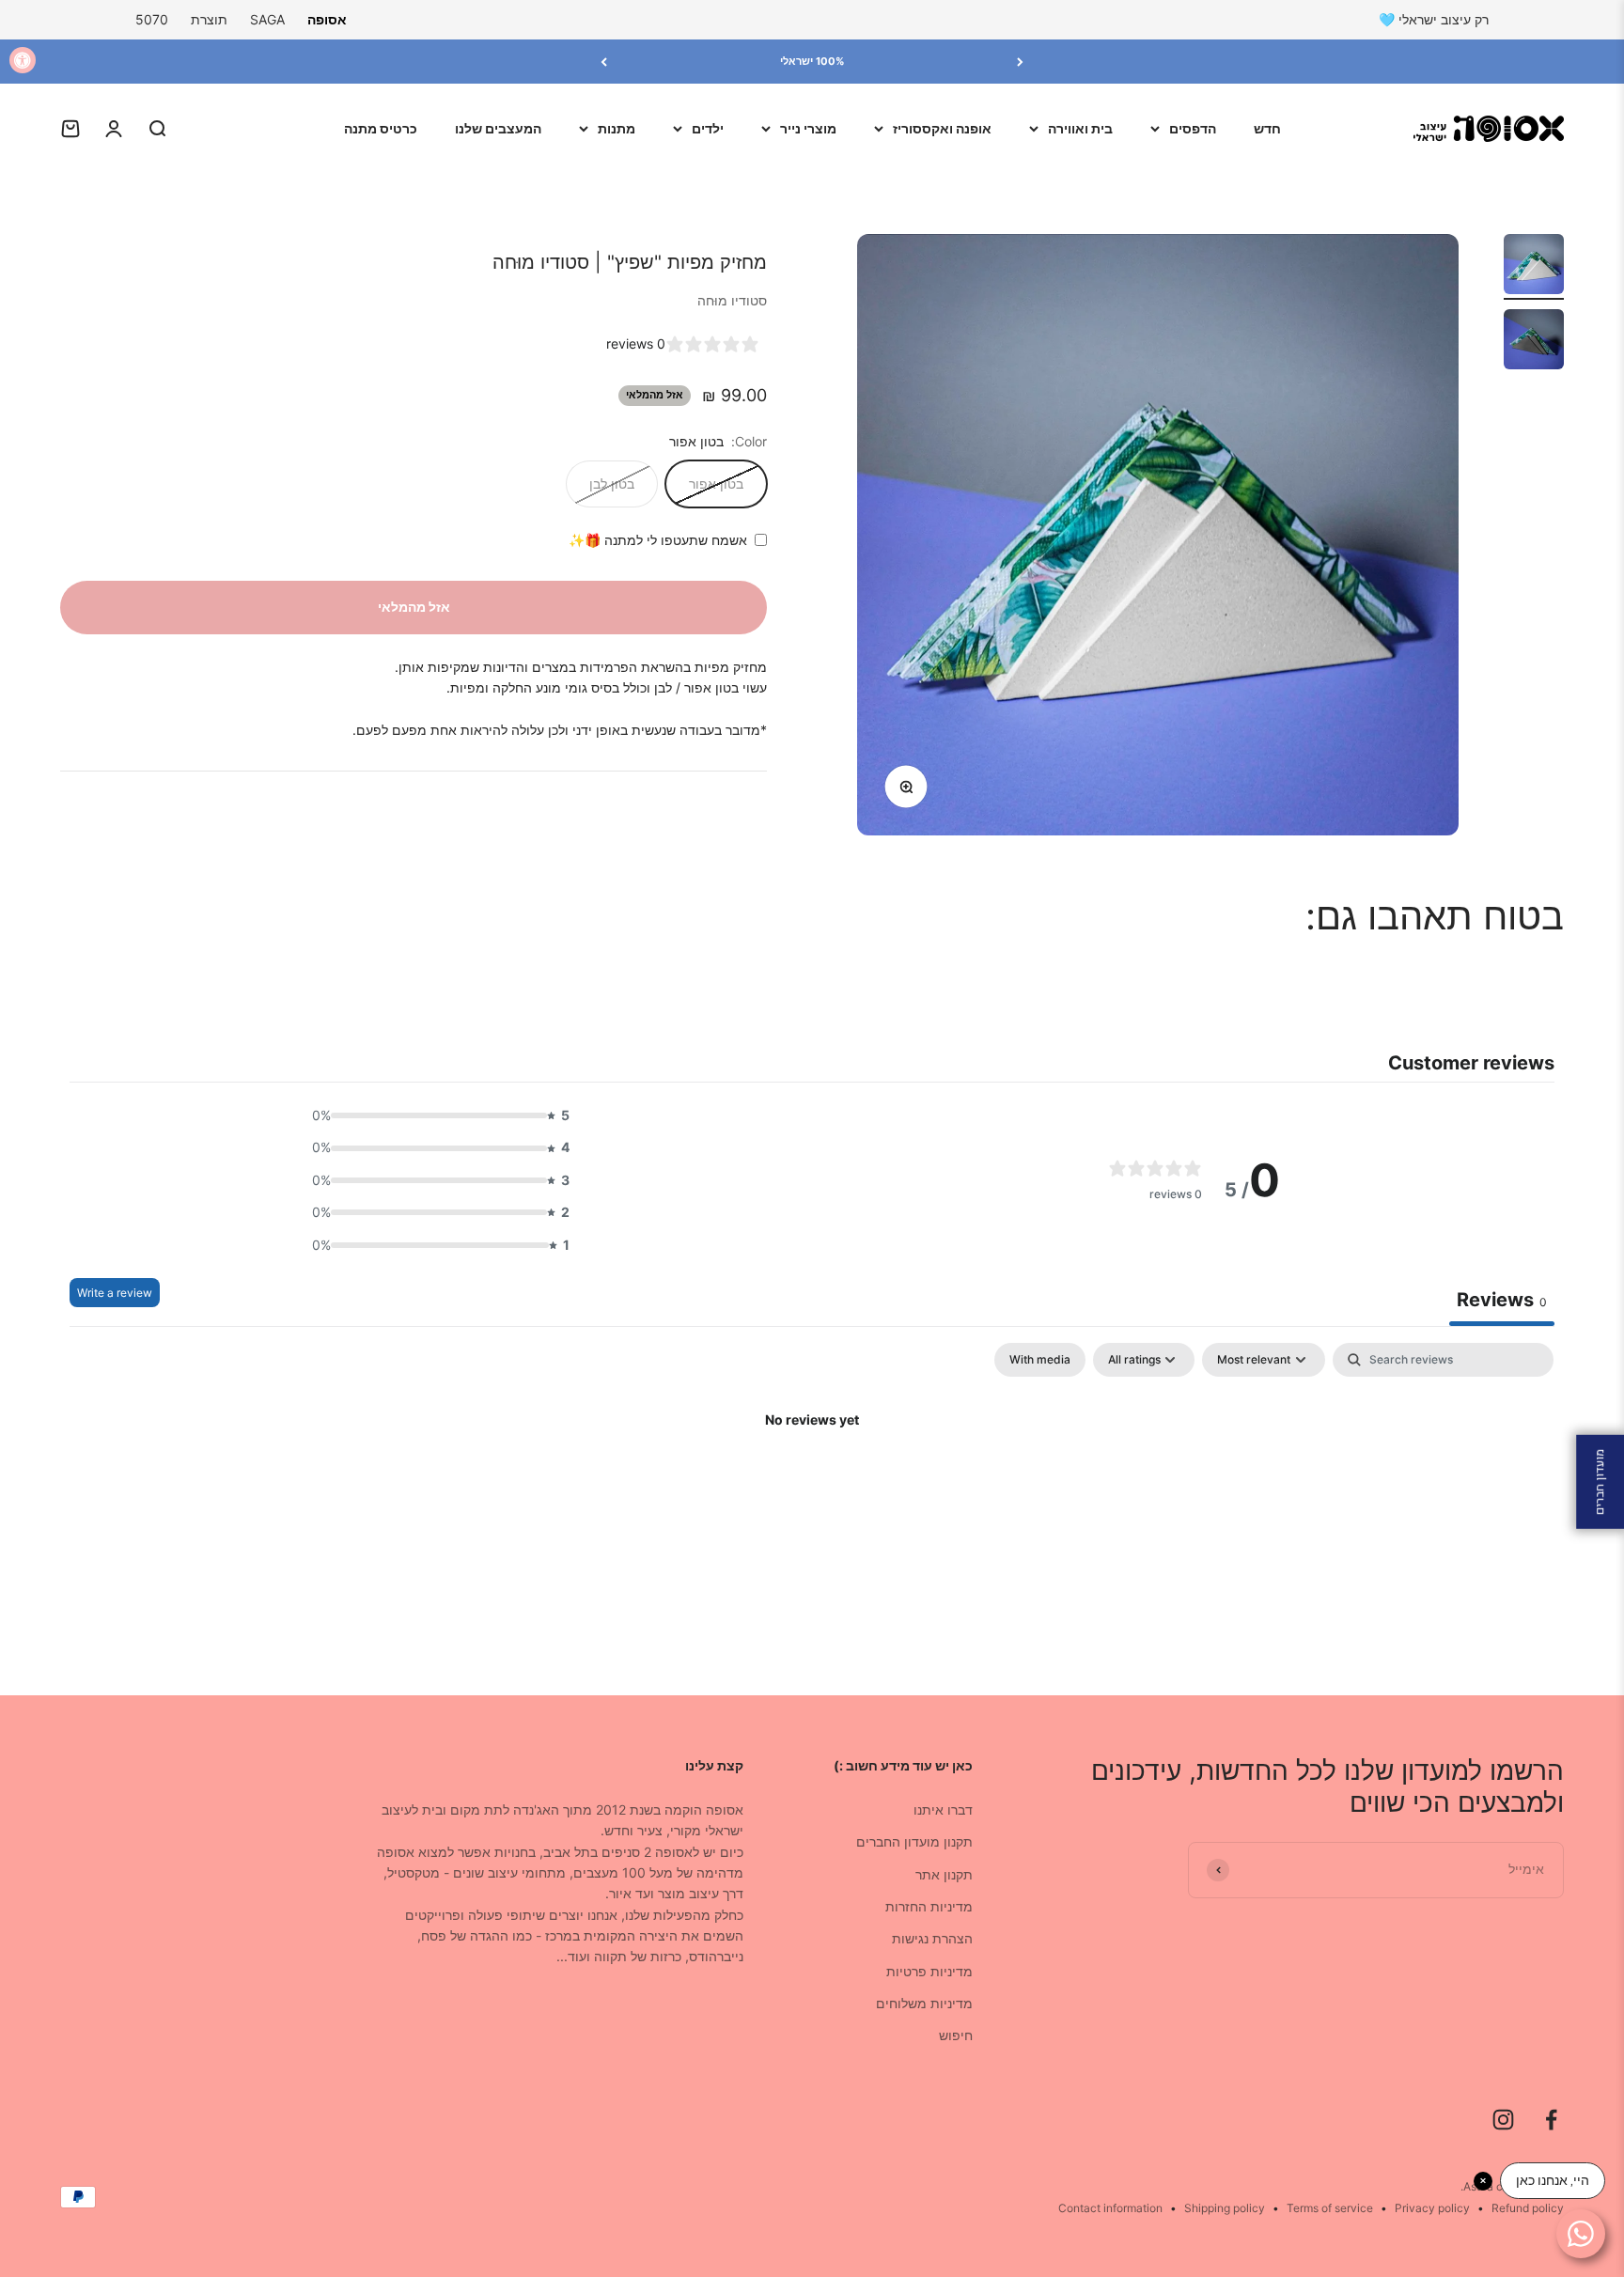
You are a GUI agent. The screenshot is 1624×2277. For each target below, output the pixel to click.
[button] (435, 1115)
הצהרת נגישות (932, 1938)
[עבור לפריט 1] (1534, 267)
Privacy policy (1432, 2208)
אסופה (327, 19)
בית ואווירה (1080, 128)
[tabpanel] (812, 1484)
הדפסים (1193, 128)
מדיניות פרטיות (929, 1971)
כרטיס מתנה (381, 128)
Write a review (115, 1293)
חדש (1267, 128)
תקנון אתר (944, 1874)
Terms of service (1330, 2208)
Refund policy (1528, 2208)
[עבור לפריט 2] (1534, 342)
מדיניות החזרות (929, 1906)
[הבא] (604, 62)
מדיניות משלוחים (924, 2003)
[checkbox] (1040, 1360)
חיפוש (956, 2035)
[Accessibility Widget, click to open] (23, 60)
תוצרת (209, 19)
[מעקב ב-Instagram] (1503, 2120)
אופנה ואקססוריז (942, 128)
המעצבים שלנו (498, 128)
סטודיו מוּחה (732, 300)
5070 (152, 19)
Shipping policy (1225, 2208)
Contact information (1110, 2208)
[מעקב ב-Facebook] (1551, 2120)
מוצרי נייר (808, 128)
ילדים (708, 128)
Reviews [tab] (1502, 1300)
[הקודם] (1020, 62)
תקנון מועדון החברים (914, 1841)
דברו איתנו (943, 1809)
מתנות (617, 128)
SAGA (267, 19)
